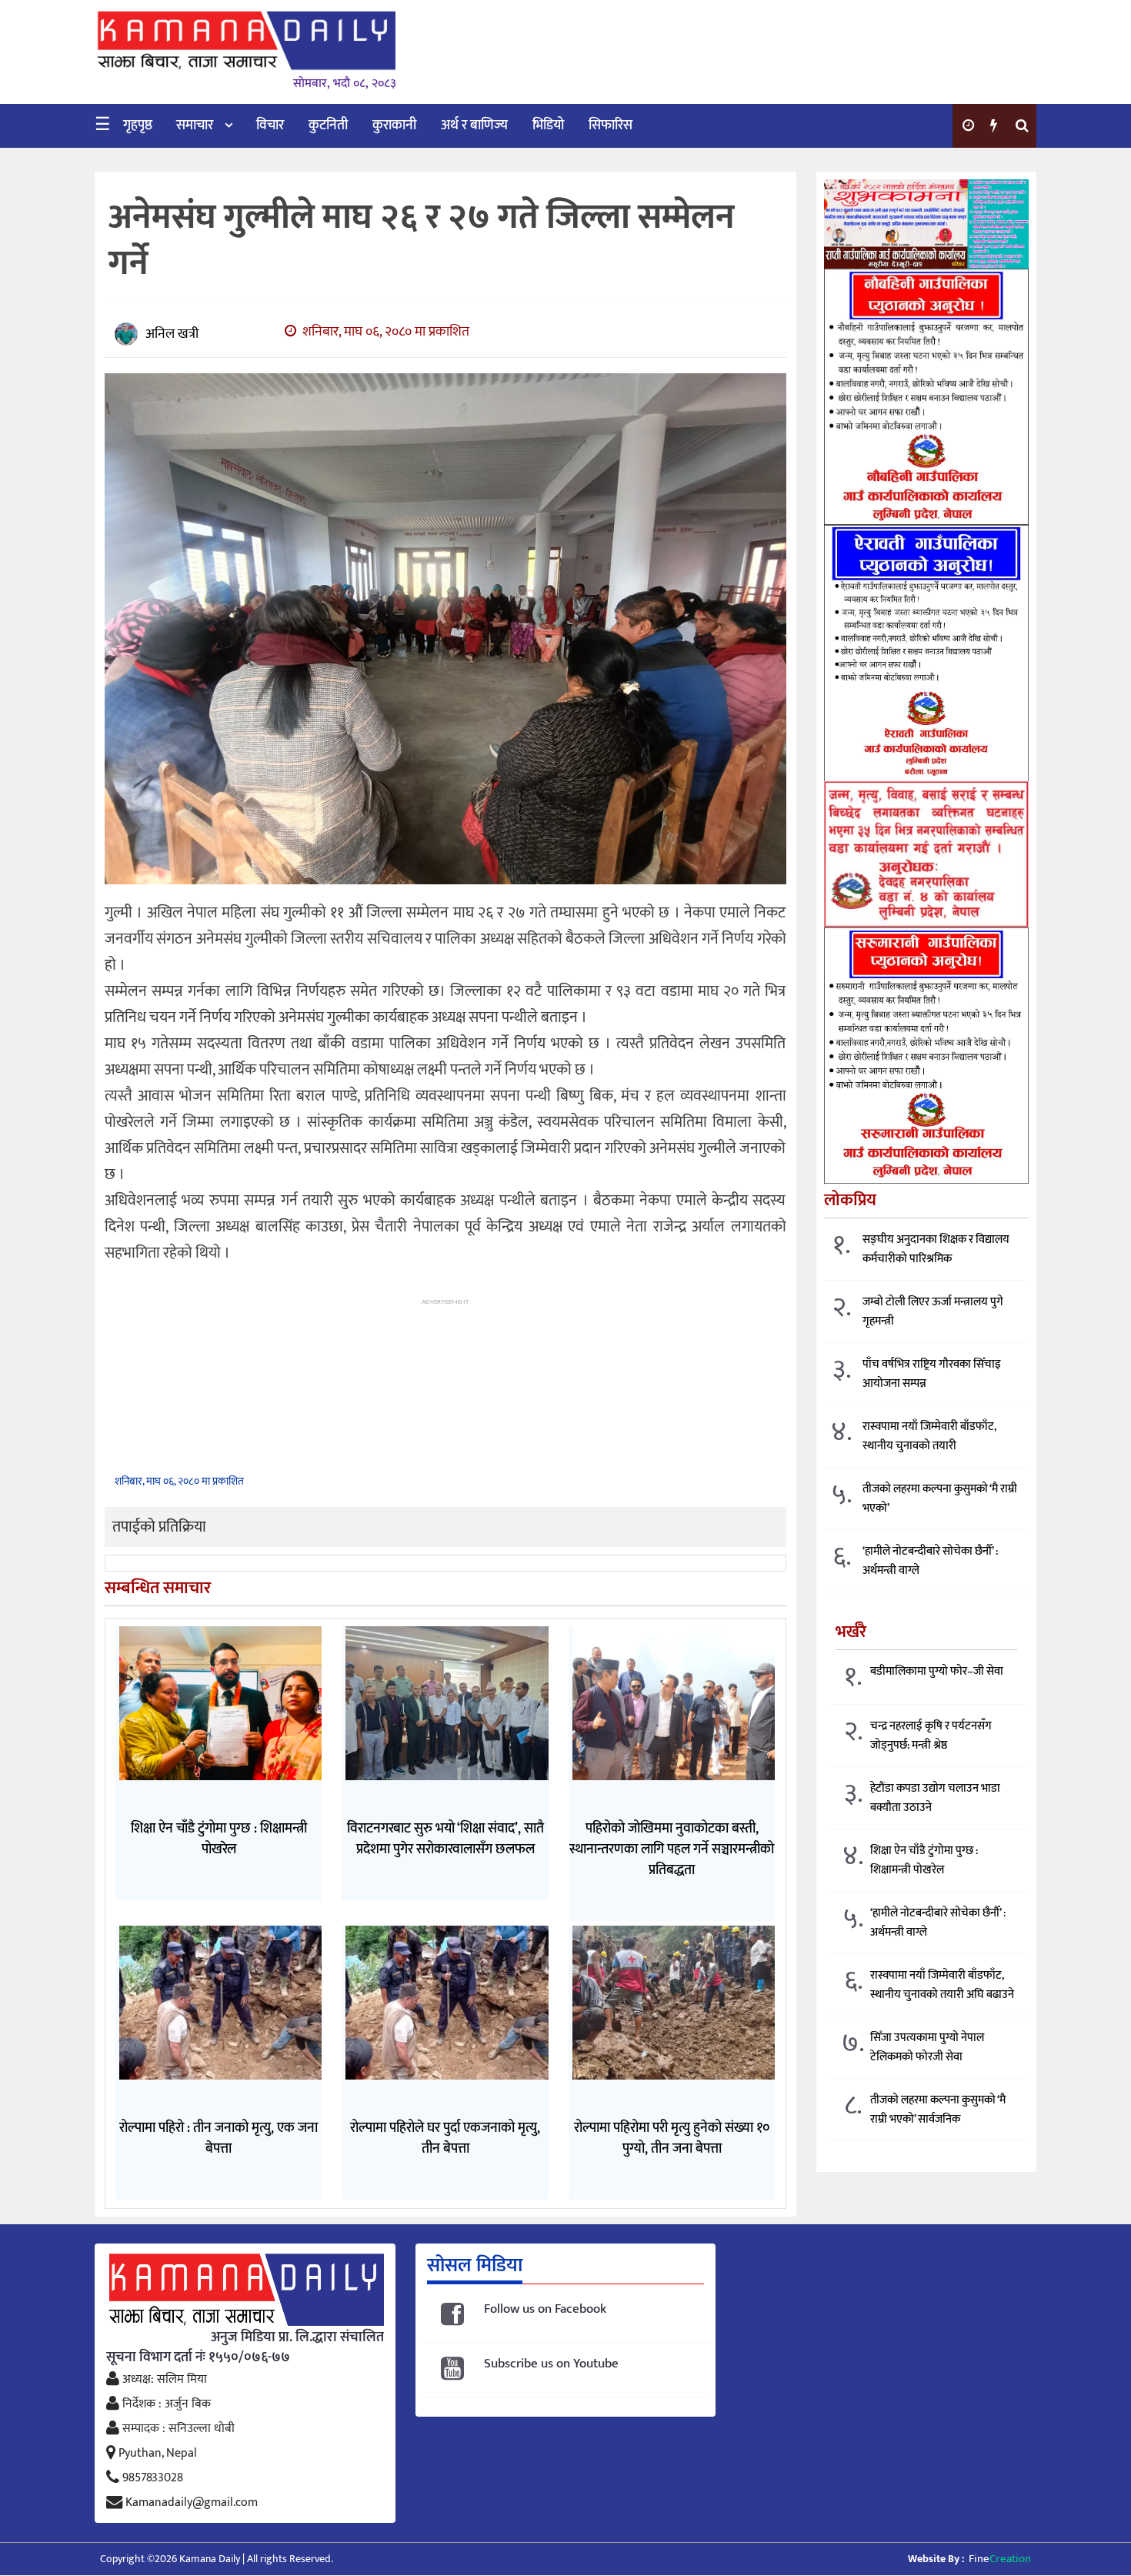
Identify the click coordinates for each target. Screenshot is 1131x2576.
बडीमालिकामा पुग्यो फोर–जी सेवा (937, 1672)
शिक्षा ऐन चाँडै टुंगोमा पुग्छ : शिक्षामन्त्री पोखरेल (924, 1861)
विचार (270, 125)
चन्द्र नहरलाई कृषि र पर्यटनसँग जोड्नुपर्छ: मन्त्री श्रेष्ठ (931, 1736)
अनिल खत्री (172, 334)
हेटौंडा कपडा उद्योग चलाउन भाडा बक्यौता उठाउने (935, 1799)
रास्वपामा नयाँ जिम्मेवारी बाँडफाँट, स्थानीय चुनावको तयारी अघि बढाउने (942, 1986)
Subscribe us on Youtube (551, 2364)
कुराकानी (394, 125)
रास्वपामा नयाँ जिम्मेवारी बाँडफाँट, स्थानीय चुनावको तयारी (929, 1437)
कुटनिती (328, 125)
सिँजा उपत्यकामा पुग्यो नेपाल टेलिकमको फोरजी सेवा (927, 2048)
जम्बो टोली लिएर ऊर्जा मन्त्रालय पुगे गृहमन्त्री (933, 1312)
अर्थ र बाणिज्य (474, 125)
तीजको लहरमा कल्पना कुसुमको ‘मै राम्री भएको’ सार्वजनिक (938, 2110)
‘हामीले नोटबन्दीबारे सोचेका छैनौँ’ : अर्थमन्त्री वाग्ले (930, 1562)
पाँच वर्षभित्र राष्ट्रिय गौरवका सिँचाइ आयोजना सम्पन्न (932, 1375)
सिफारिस (611, 125)
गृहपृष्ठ (138, 125)
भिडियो (548, 125)
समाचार (195, 125)
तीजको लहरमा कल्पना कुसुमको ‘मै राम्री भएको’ (940, 1499)
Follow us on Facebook (545, 2309)
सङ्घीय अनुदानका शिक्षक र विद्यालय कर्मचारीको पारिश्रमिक (936, 1250)
